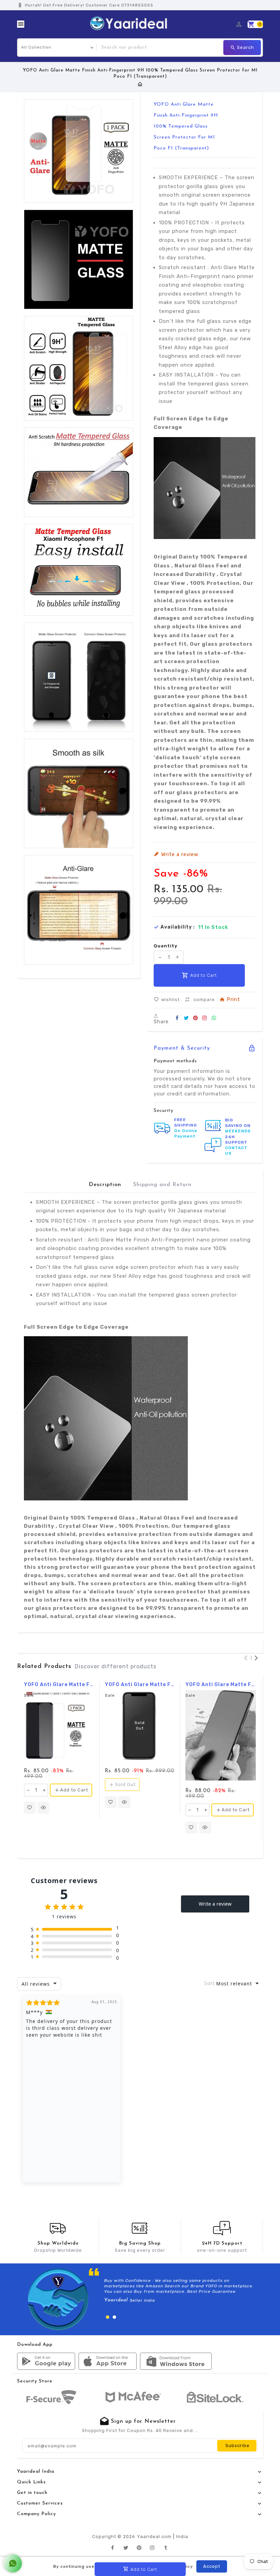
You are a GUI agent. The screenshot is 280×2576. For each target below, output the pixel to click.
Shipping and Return (162, 1185)
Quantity (166, 946)
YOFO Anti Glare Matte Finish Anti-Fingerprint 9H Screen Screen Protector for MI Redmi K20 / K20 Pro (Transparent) (221, 1685)
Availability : (178, 927)
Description (105, 1185)
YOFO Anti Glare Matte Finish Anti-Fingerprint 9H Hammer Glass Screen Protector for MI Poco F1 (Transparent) (140, 1685)
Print (233, 1000)
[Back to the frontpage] (140, 84)
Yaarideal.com (154, 2536)
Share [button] (161, 1021)
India (182, 2536)
